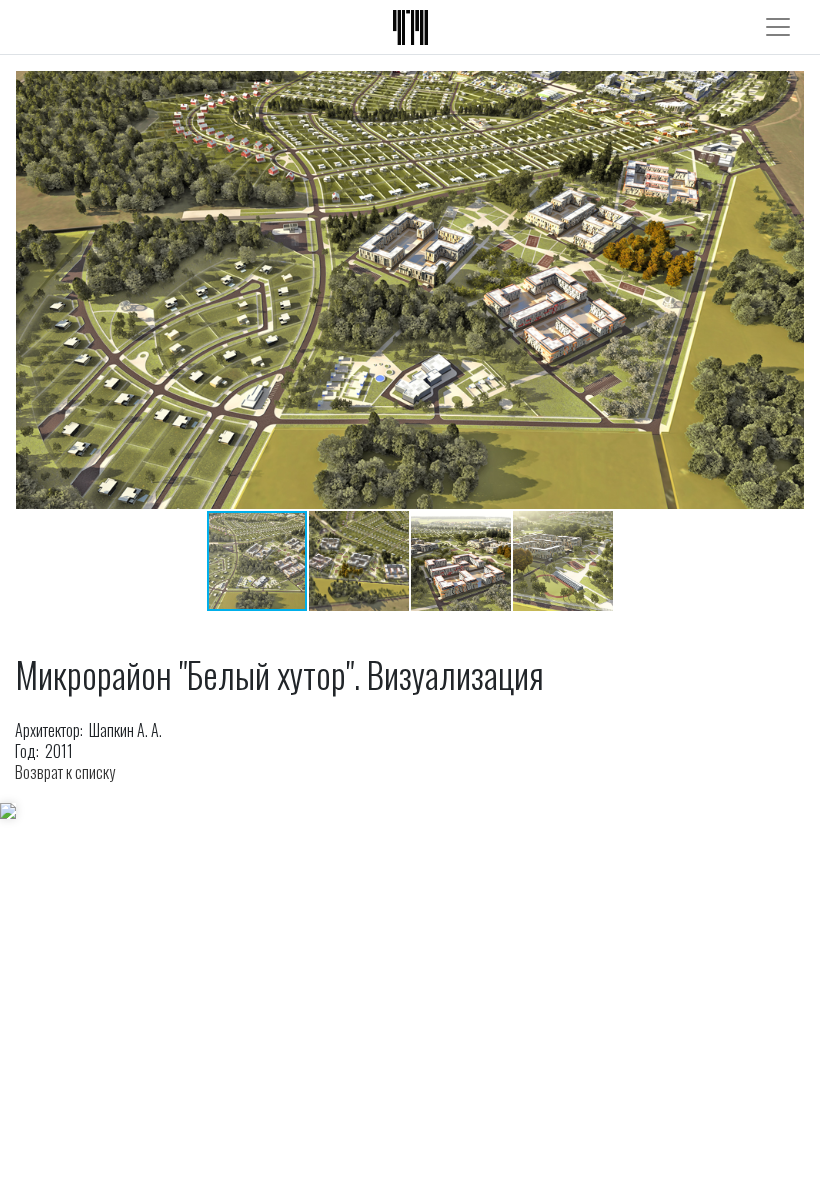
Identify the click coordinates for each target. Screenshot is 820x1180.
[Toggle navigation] (778, 27)
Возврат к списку (65, 772)
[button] (786, 290)
